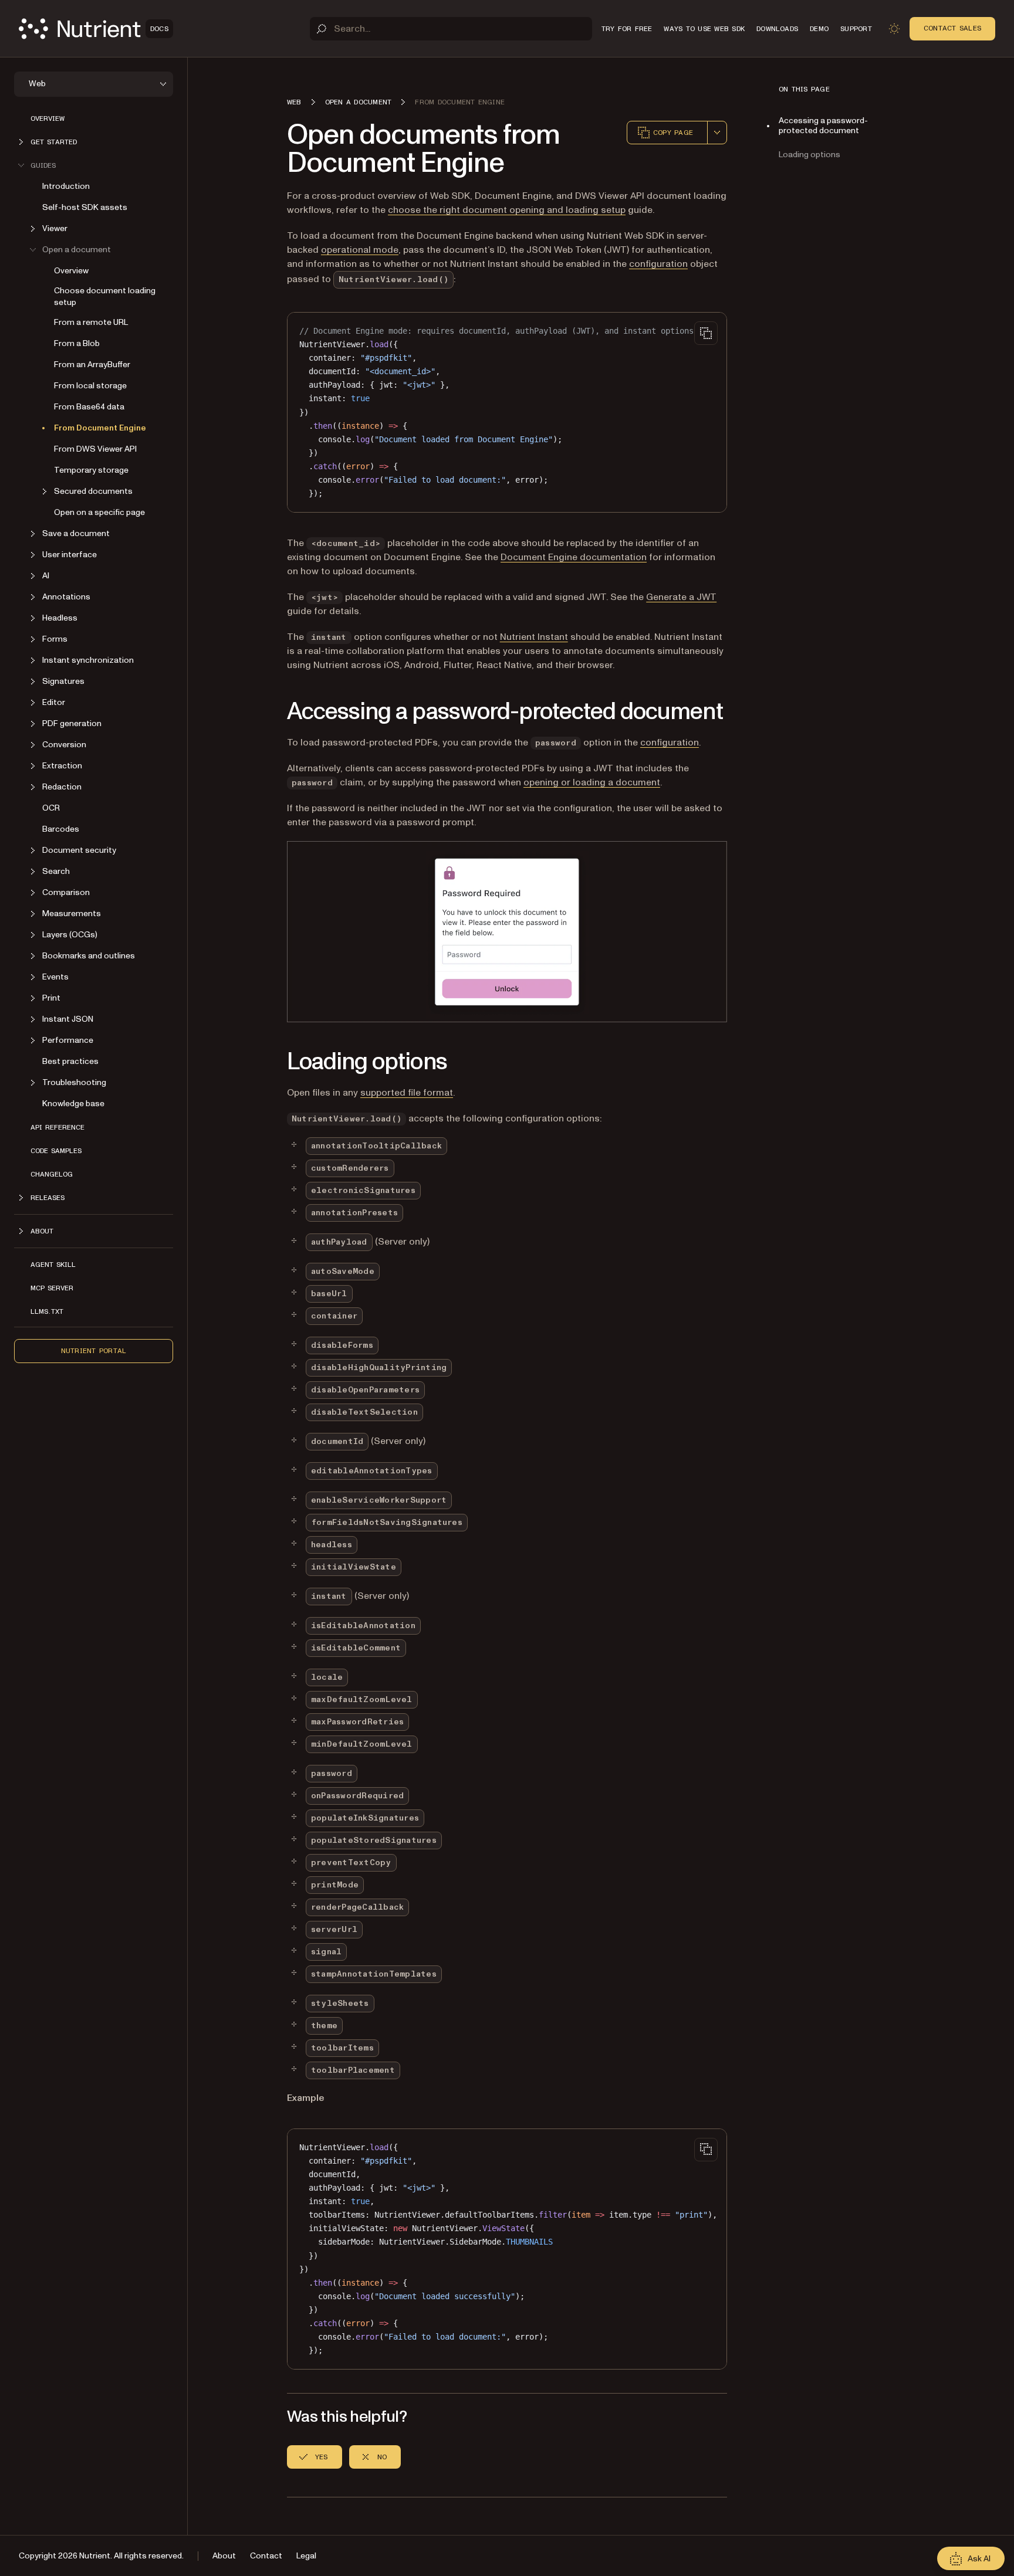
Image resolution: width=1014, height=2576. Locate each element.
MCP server (52, 1288)
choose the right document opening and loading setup (507, 210)
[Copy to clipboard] (706, 333)
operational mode (360, 250)
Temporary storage (91, 470)
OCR (51, 808)
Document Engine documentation (574, 557)
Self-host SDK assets (85, 207)
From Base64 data (89, 407)
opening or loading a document (592, 782)
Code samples (56, 1151)
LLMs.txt (47, 1311)
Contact (266, 2556)
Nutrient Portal (94, 1351)
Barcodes (61, 829)
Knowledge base (73, 1104)
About (224, 2556)
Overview (48, 118)
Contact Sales (952, 28)
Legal (306, 2556)
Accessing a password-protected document (823, 126)
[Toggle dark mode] (894, 29)
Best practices (70, 1061)
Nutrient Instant (534, 637)
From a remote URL (91, 322)
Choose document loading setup (105, 296)
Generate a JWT (681, 597)
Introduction (66, 186)
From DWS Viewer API (95, 449)
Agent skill (53, 1265)
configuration (658, 264)
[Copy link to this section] (271, 712)
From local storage (90, 386)
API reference (58, 1127)
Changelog (52, 1174)
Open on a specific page (99, 512)
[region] (507, 2249)
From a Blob (77, 343)
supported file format (407, 1093)
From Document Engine (100, 428)
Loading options (809, 155)
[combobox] (717, 133)
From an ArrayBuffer (92, 365)
